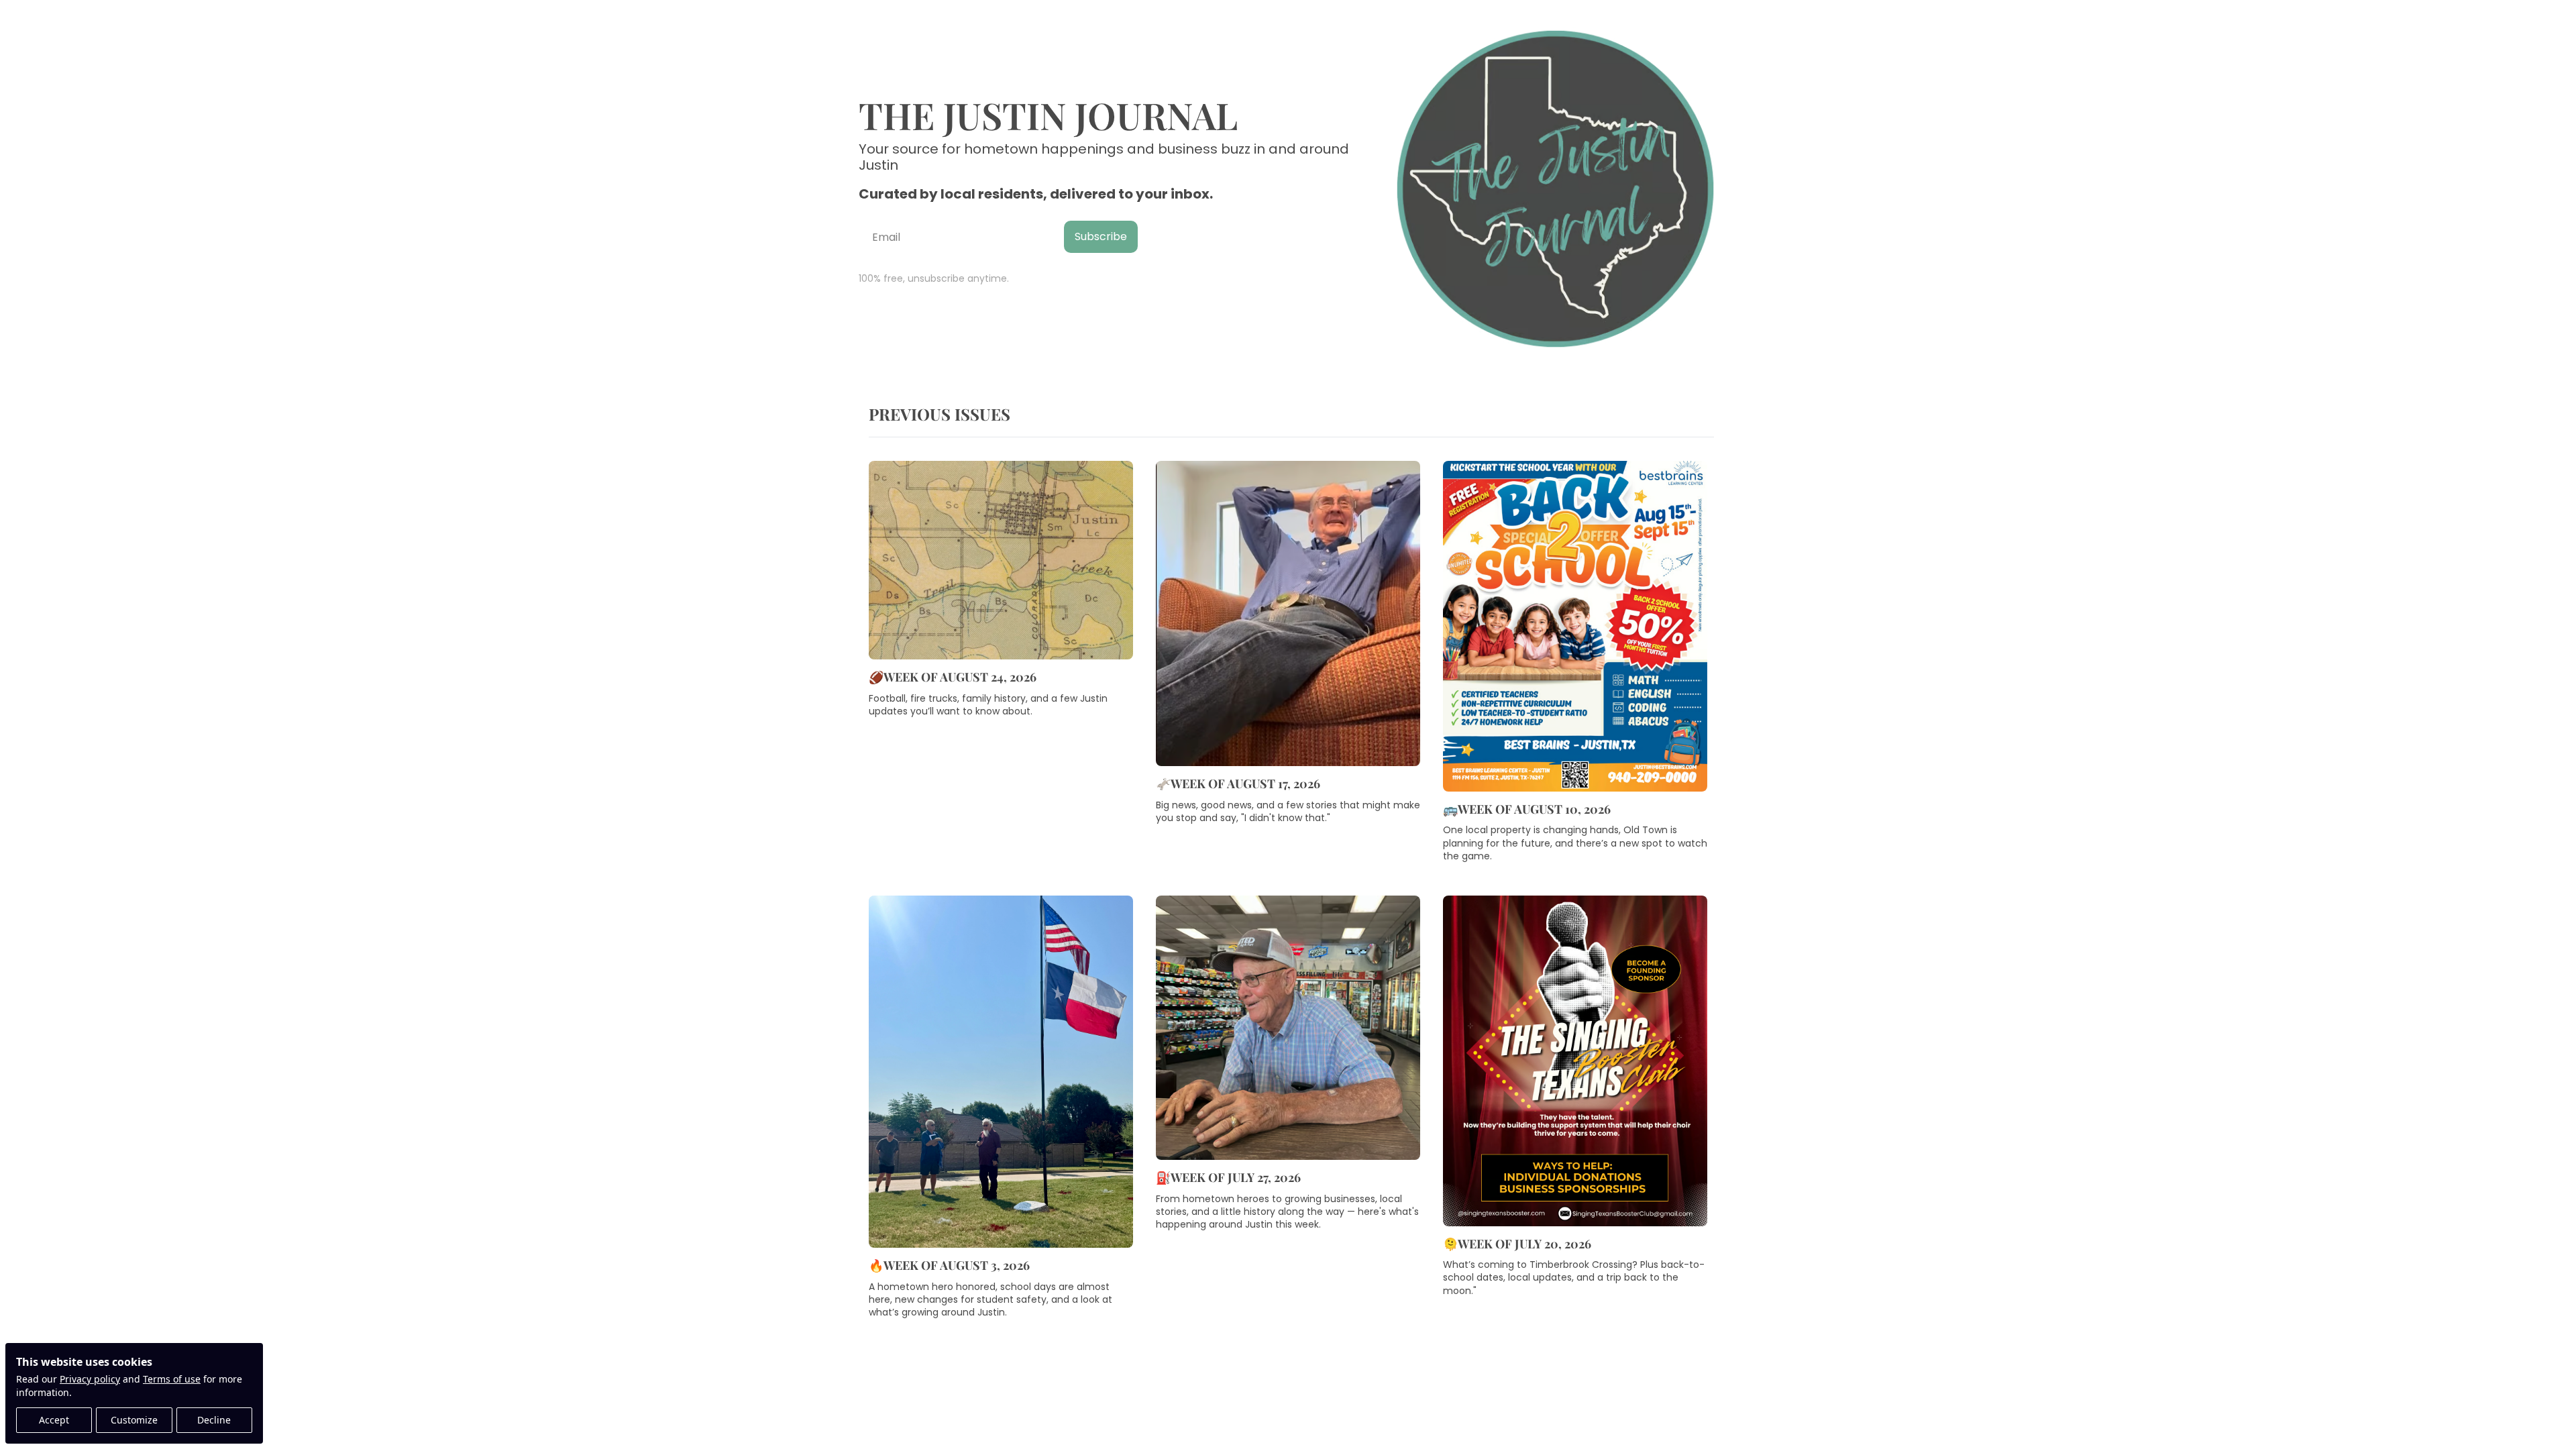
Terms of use (172, 1379)
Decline (214, 1420)
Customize (134, 1420)
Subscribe (1101, 236)
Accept (54, 1420)
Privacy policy (90, 1379)
